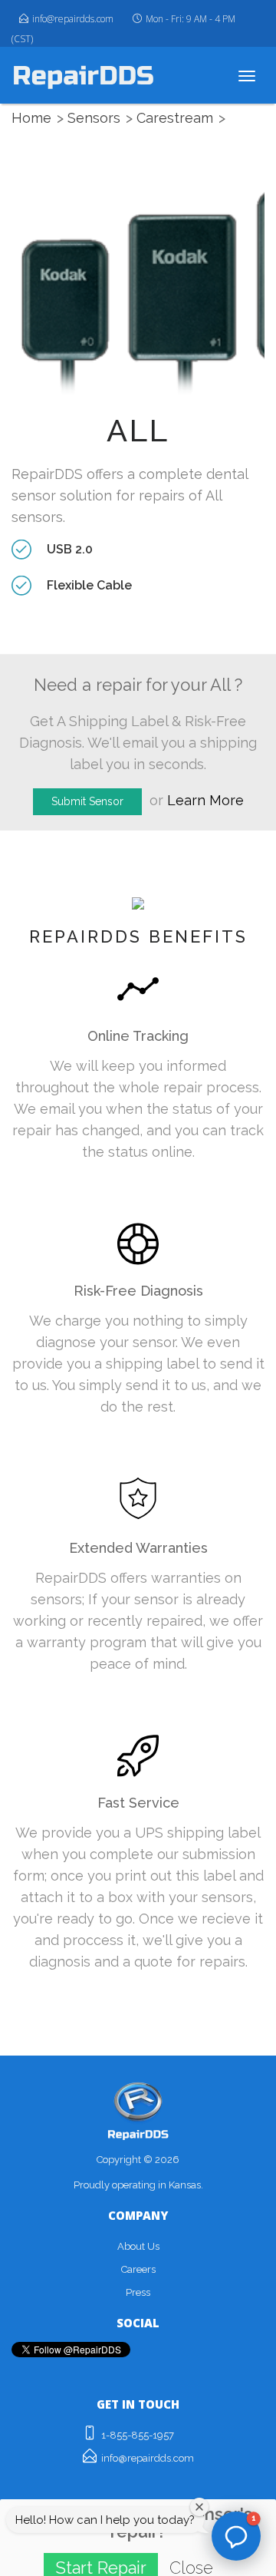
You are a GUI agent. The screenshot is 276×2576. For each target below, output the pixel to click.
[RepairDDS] (83, 75)
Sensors (94, 118)
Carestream (175, 118)
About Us (138, 2246)
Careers (138, 2269)
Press (138, 2292)
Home (31, 118)
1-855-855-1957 (138, 2435)
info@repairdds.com (73, 19)
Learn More (205, 800)
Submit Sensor (87, 801)
